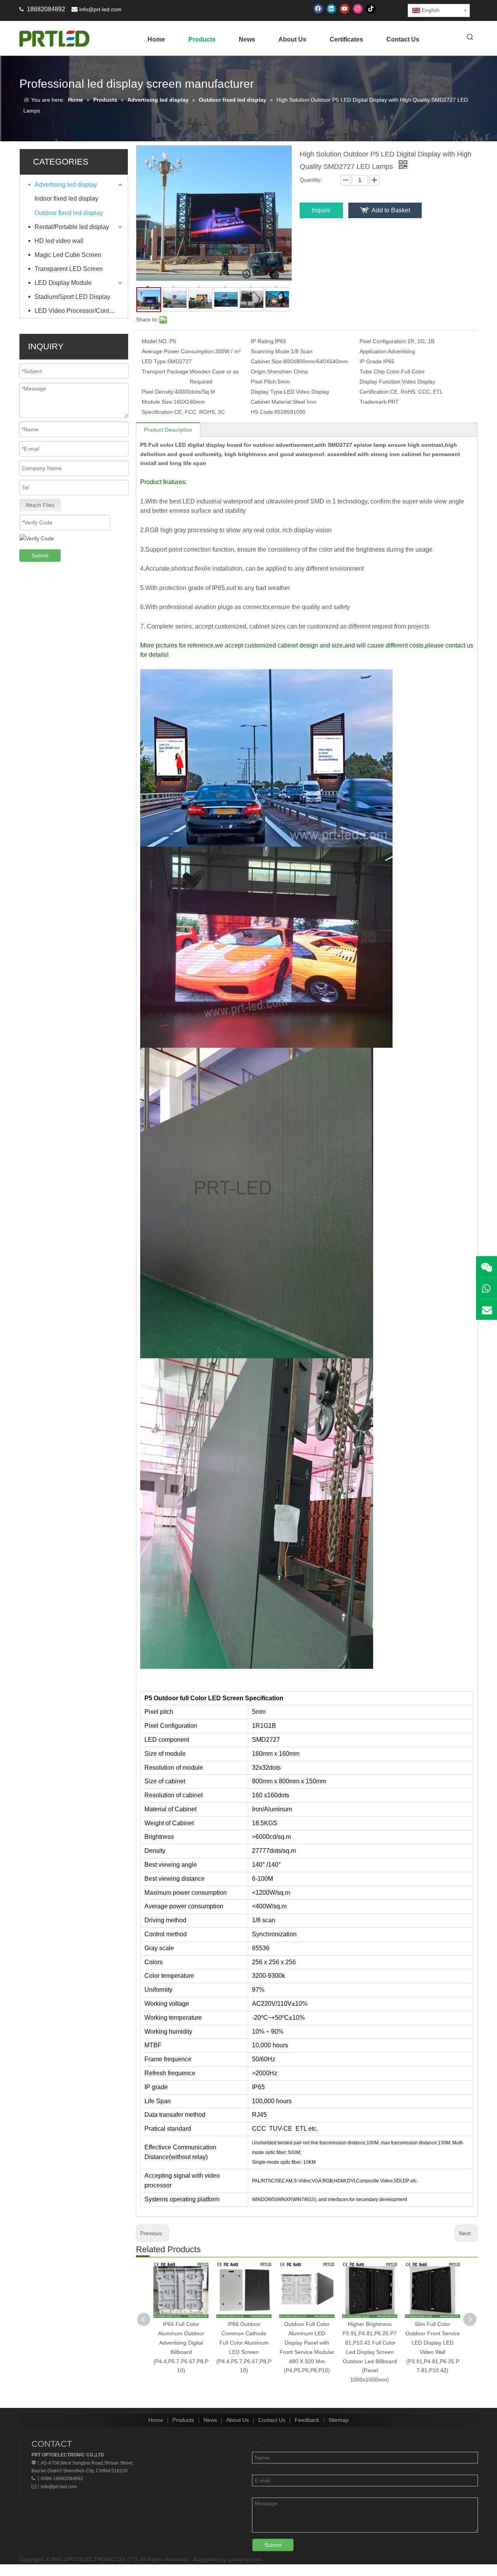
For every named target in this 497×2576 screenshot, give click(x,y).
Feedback (307, 2420)
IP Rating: (263, 341)
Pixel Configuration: (383, 341)
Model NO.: (156, 341)
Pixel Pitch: (264, 382)
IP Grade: (371, 361)
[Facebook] (318, 9)
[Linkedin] (331, 9)
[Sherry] (487, 1267)
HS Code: (263, 412)
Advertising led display (66, 185)
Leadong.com (244, 2559)
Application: (374, 351)
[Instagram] (358, 9)
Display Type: (267, 392)
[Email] (487, 1309)
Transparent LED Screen (69, 269)
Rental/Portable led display (72, 227)
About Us (238, 2420)
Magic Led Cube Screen (68, 255)
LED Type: (155, 361)
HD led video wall (59, 241)
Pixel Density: (158, 392)
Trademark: (374, 402)
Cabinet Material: (272, 402)
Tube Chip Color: (380, 371)
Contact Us (272, 2420)
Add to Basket (391, 210)
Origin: (259, 371)
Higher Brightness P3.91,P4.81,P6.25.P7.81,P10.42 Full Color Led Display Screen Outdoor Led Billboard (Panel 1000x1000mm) (370, 2352)
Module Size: (158, 402)
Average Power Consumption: (178, 351)
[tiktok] (371, 9)
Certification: (375, 392)
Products (183, 2420)
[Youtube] (345, 9)
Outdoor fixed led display (69, 213)
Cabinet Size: (267, 361)
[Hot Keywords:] (470, 38)
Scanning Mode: (271, 351)
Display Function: (381, 382)
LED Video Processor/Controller (79, 311)
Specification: (158, 412)
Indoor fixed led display (66, 199)
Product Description (168, 430)
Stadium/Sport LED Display (72, 297)
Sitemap (339, 2420)
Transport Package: (166, 371)
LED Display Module (63, 283)
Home (156, 2420)
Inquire (321, 210)
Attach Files (40, 505)
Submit (40, 555)
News (210, 2420)
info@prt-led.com (100, 9)
